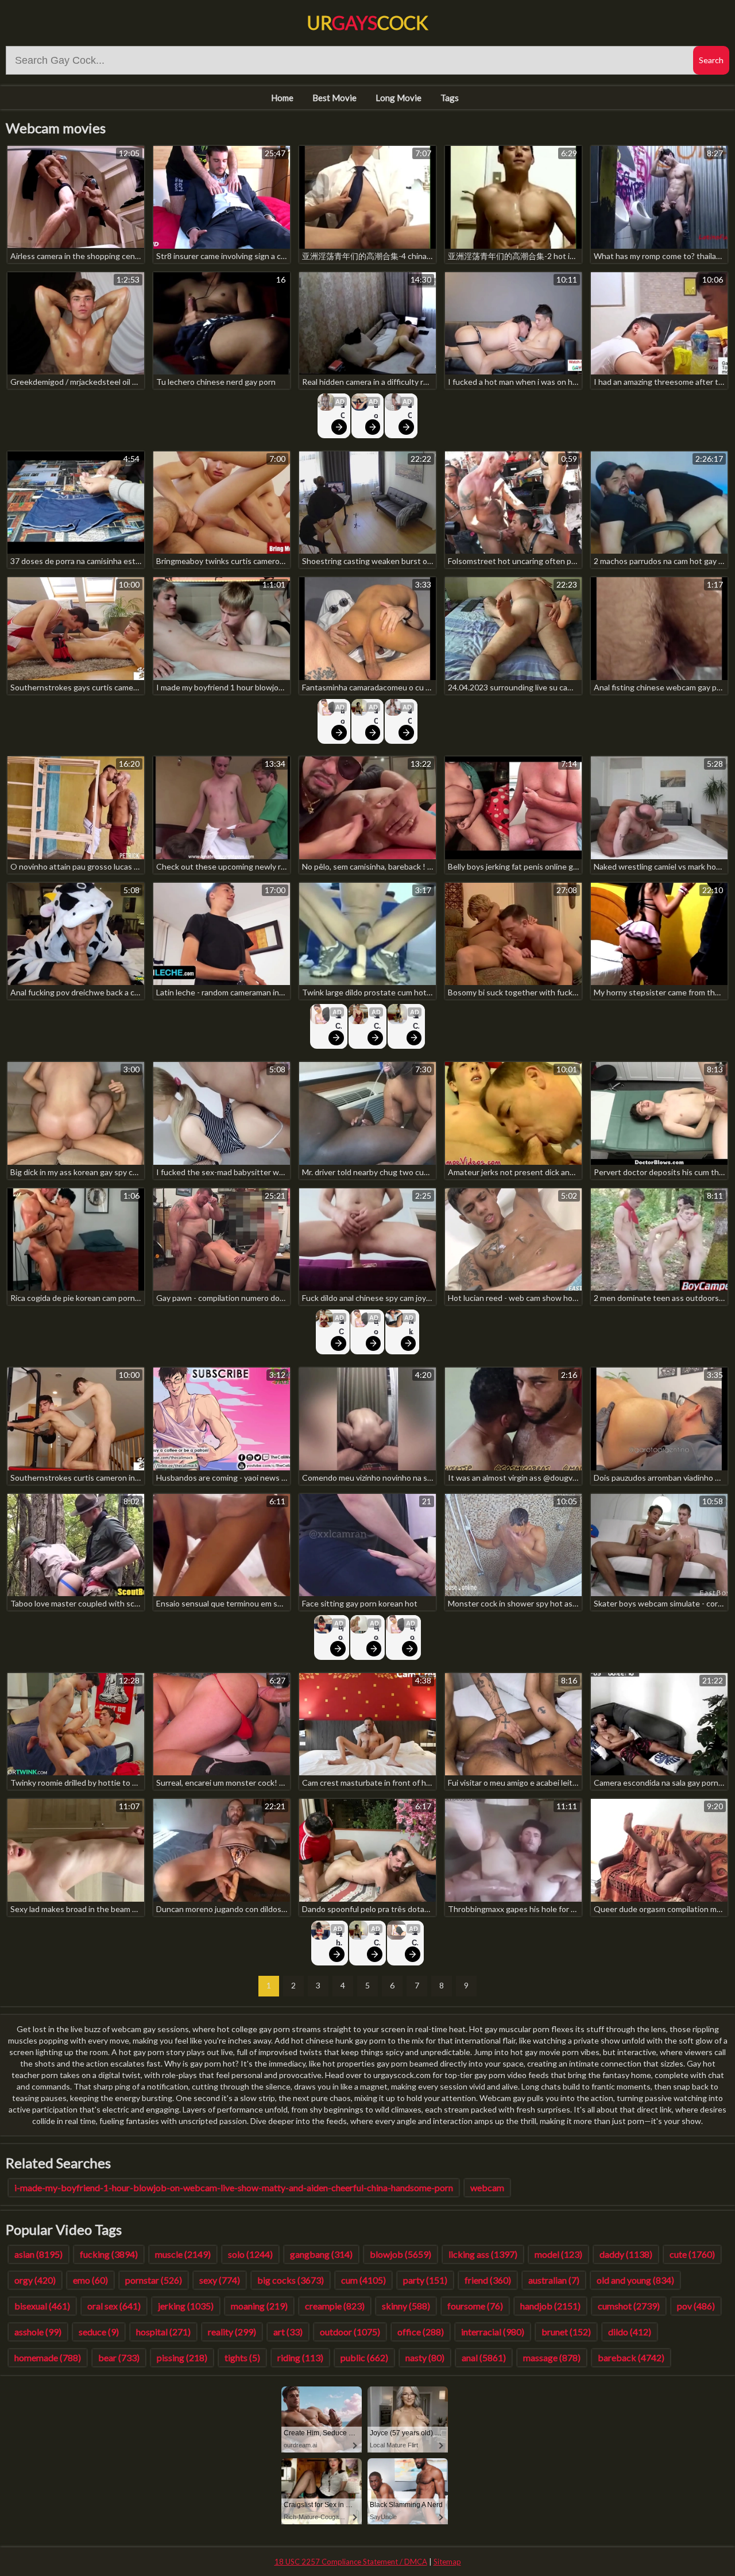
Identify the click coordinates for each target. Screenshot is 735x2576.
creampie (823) (335, 2306)
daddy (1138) (626, 2254)
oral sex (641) (114, 2306)
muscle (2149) (183, 2254)
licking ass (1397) (483, 2254)
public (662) (364, 2357)
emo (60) (90, 2280)
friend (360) (488, 2280)
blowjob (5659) (401, 2254)
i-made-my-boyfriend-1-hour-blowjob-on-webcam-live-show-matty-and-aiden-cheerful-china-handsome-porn (234, 2187)
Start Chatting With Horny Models (343, 411)
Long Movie (399, 98)
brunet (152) (566, 2332)
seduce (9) (99, 2332)
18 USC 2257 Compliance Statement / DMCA (351, 2562)
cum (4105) (363, 2280)
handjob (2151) (550, 2306)
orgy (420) (35, 2280)
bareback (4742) (631, 2357)
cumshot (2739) (629, 2306)
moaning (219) (259, 2306)
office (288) (421, 2332)
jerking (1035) (186, 2306)
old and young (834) (635, 2280)
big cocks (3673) (291, 2280)
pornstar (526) (154, 2280)
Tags (450, 98)
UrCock (367, 23)
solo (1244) (250, 2254)
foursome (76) (475, 2306)
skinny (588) (406, 2306)
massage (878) (552, 2357)
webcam (487, 2187)
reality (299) (232, 2332)
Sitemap (447, 2562)
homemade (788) (48, 2357)
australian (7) (554, 2280)
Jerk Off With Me (409, 411)
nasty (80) (425, 2357)
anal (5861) (484, 2357)
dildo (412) (630, 2332)
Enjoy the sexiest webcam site (376, 411)
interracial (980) (493, 2332)
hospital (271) (163, 2332)
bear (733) (119, 2357)
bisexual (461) (42, 2306)
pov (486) (696, 2306)
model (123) (558, 2254)
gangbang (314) (321, 2254)
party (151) (425, 2280)
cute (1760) (692, 2254)
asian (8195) (38, 2254)
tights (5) (242, 2357)
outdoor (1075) (350, 2332)
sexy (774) (220, 2280)
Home (282, 98)
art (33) (288, 2332)
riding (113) (300, 2357)
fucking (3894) (109, 2254)
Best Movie (334, 98)
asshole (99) (38, 2332)
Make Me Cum (411, 1327)
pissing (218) (182, 2357)
